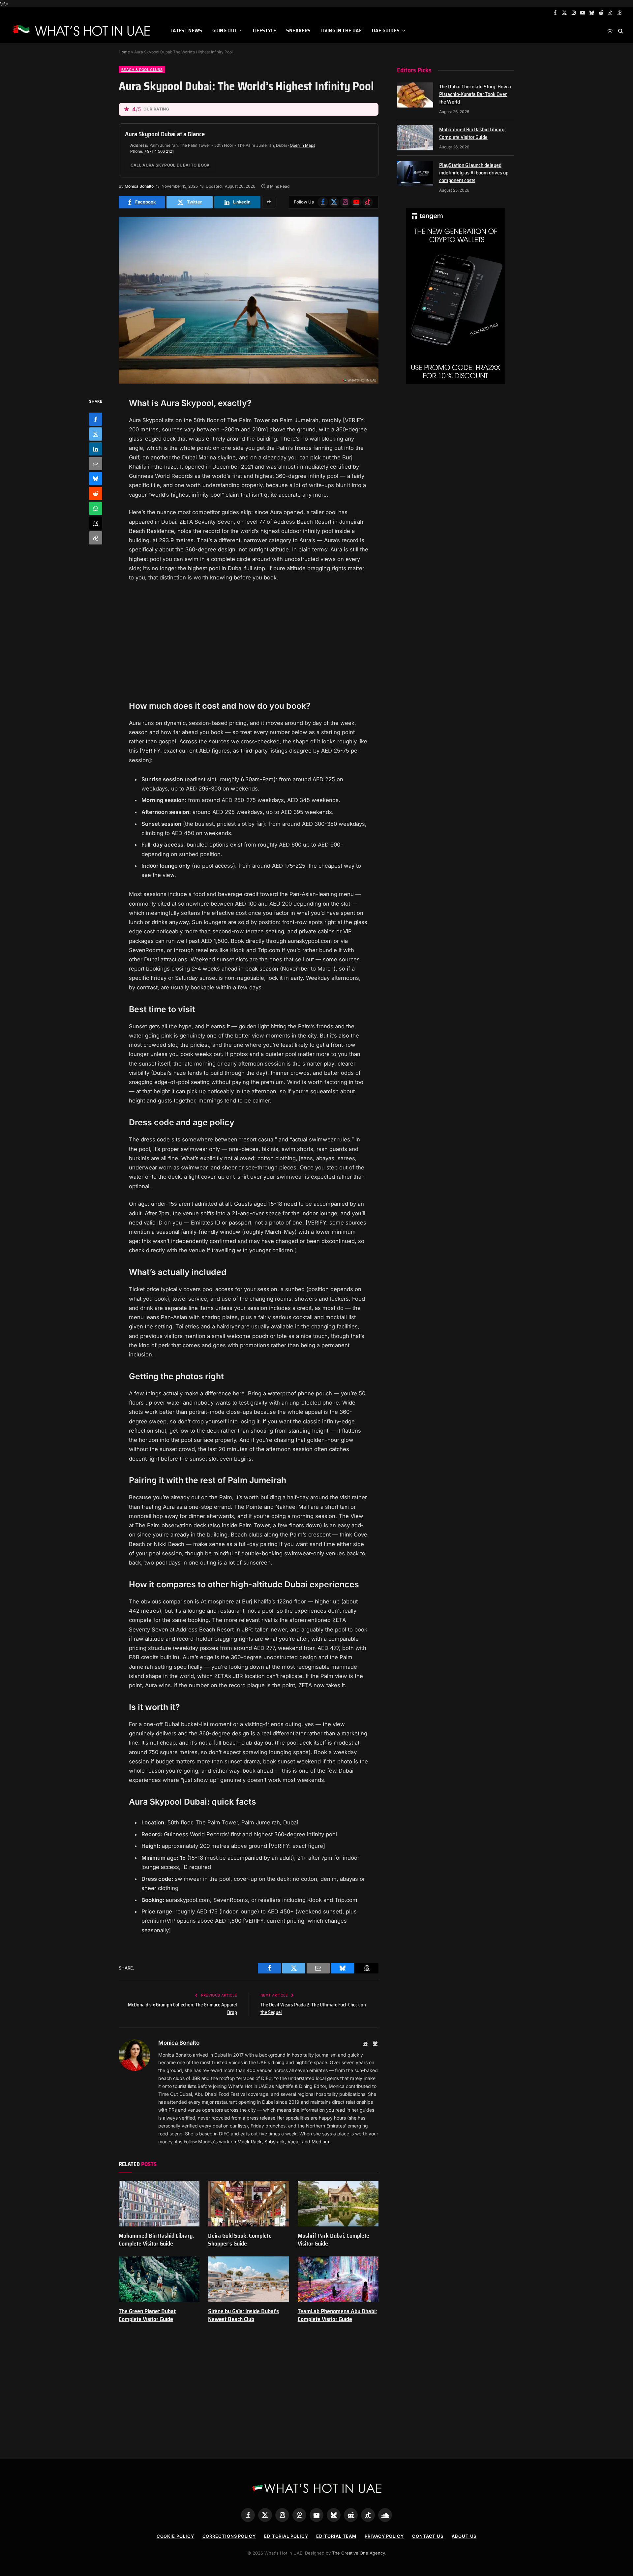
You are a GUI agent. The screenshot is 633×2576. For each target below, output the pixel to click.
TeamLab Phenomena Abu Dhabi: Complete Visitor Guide (337, 2315)
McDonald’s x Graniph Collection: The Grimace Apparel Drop (182, 2009)
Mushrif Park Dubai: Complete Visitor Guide (333, 2240)
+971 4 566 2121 (159, 151)
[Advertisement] (249, 641)
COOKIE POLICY (175, 2536)
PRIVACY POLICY (384, 2536)
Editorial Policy (286, 2536)
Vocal (293, 2141)
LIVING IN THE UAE (341, 31)
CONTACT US (428, 2536)
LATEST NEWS (186, 31)
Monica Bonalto (139, 186)
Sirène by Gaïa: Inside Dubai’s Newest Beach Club (243, 2315)
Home (124, 52)
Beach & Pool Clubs (142, 70)
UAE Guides (386, 31)
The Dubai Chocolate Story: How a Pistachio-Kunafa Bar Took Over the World (475, 94)
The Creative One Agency (358, 2553)
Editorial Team (336, 2536)
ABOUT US (464, 2536)
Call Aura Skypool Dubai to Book (170, 165)
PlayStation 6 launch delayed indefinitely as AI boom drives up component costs (474, 173)
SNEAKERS (299, 31)
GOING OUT (225, 31)
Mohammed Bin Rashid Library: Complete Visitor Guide (156, 2240)
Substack (275, 2141)
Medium (320, 2141)
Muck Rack (250, 2141)
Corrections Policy (229, 2536)
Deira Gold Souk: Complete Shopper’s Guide (240, 2240)
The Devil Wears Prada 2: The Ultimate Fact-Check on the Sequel (313, 2009)
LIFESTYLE (265, 31)
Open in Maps (302, 145)
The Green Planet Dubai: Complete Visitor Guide (148, 2315)
